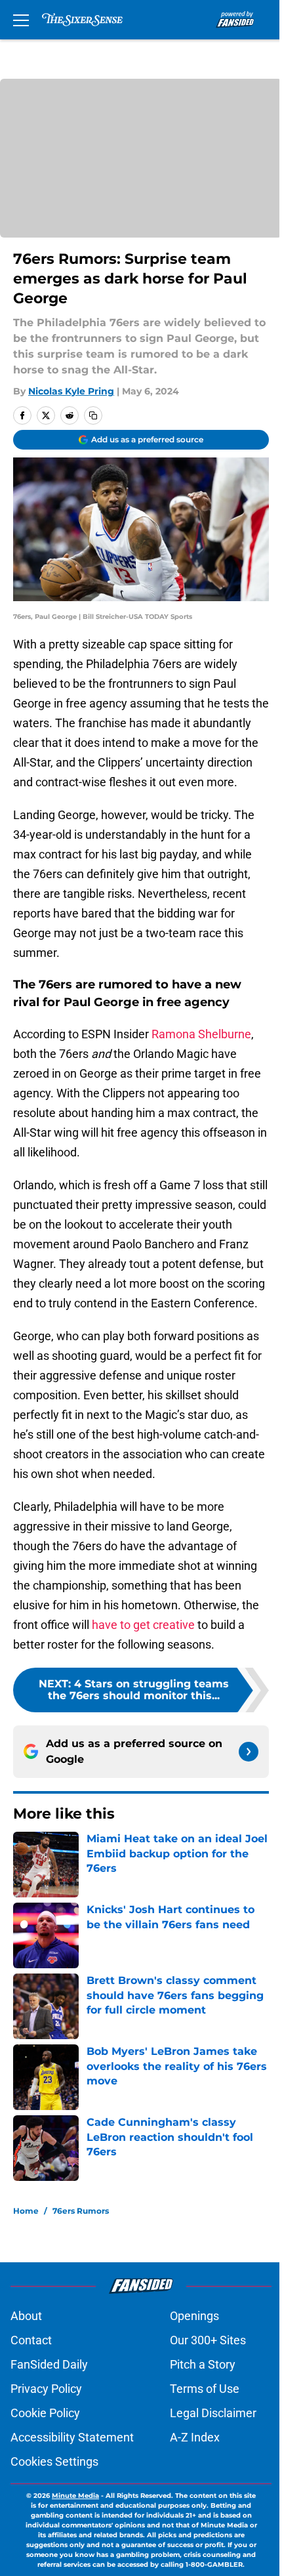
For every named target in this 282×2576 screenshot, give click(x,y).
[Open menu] (21, 20)
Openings (194, 2316)
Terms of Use (205, 2389)
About (26, 2316)
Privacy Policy (46, 2389)
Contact (31, 2340)
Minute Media (75, 2496)
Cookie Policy (45, 2413)
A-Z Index (195, 2437)
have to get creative (143, 1625)
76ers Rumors (81, 2211)
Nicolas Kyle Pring (71, 391)
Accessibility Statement (72, 2437)
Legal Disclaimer (213, 2413)
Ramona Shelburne (201, 1034)
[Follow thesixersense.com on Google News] (249, 1752)
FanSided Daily (49, 2364)
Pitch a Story (203, 2364)
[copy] (93, 415)
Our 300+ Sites (208, 2340)
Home (26, 2211)
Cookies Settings (54, 2461)
